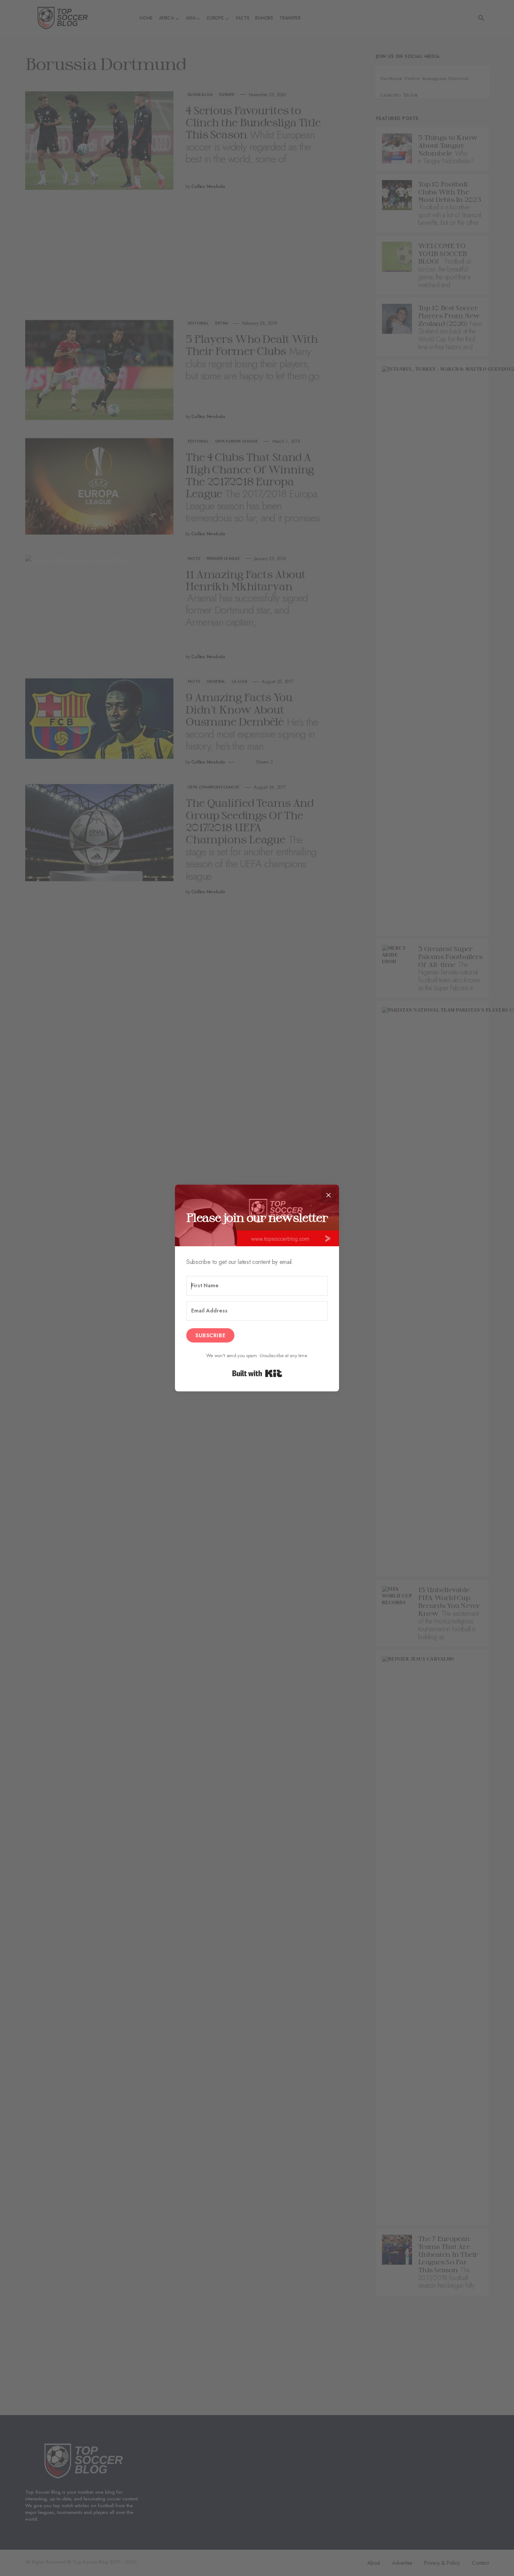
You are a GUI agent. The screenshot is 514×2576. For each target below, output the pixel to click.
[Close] (328, 1195)
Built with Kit (257, 1373)
